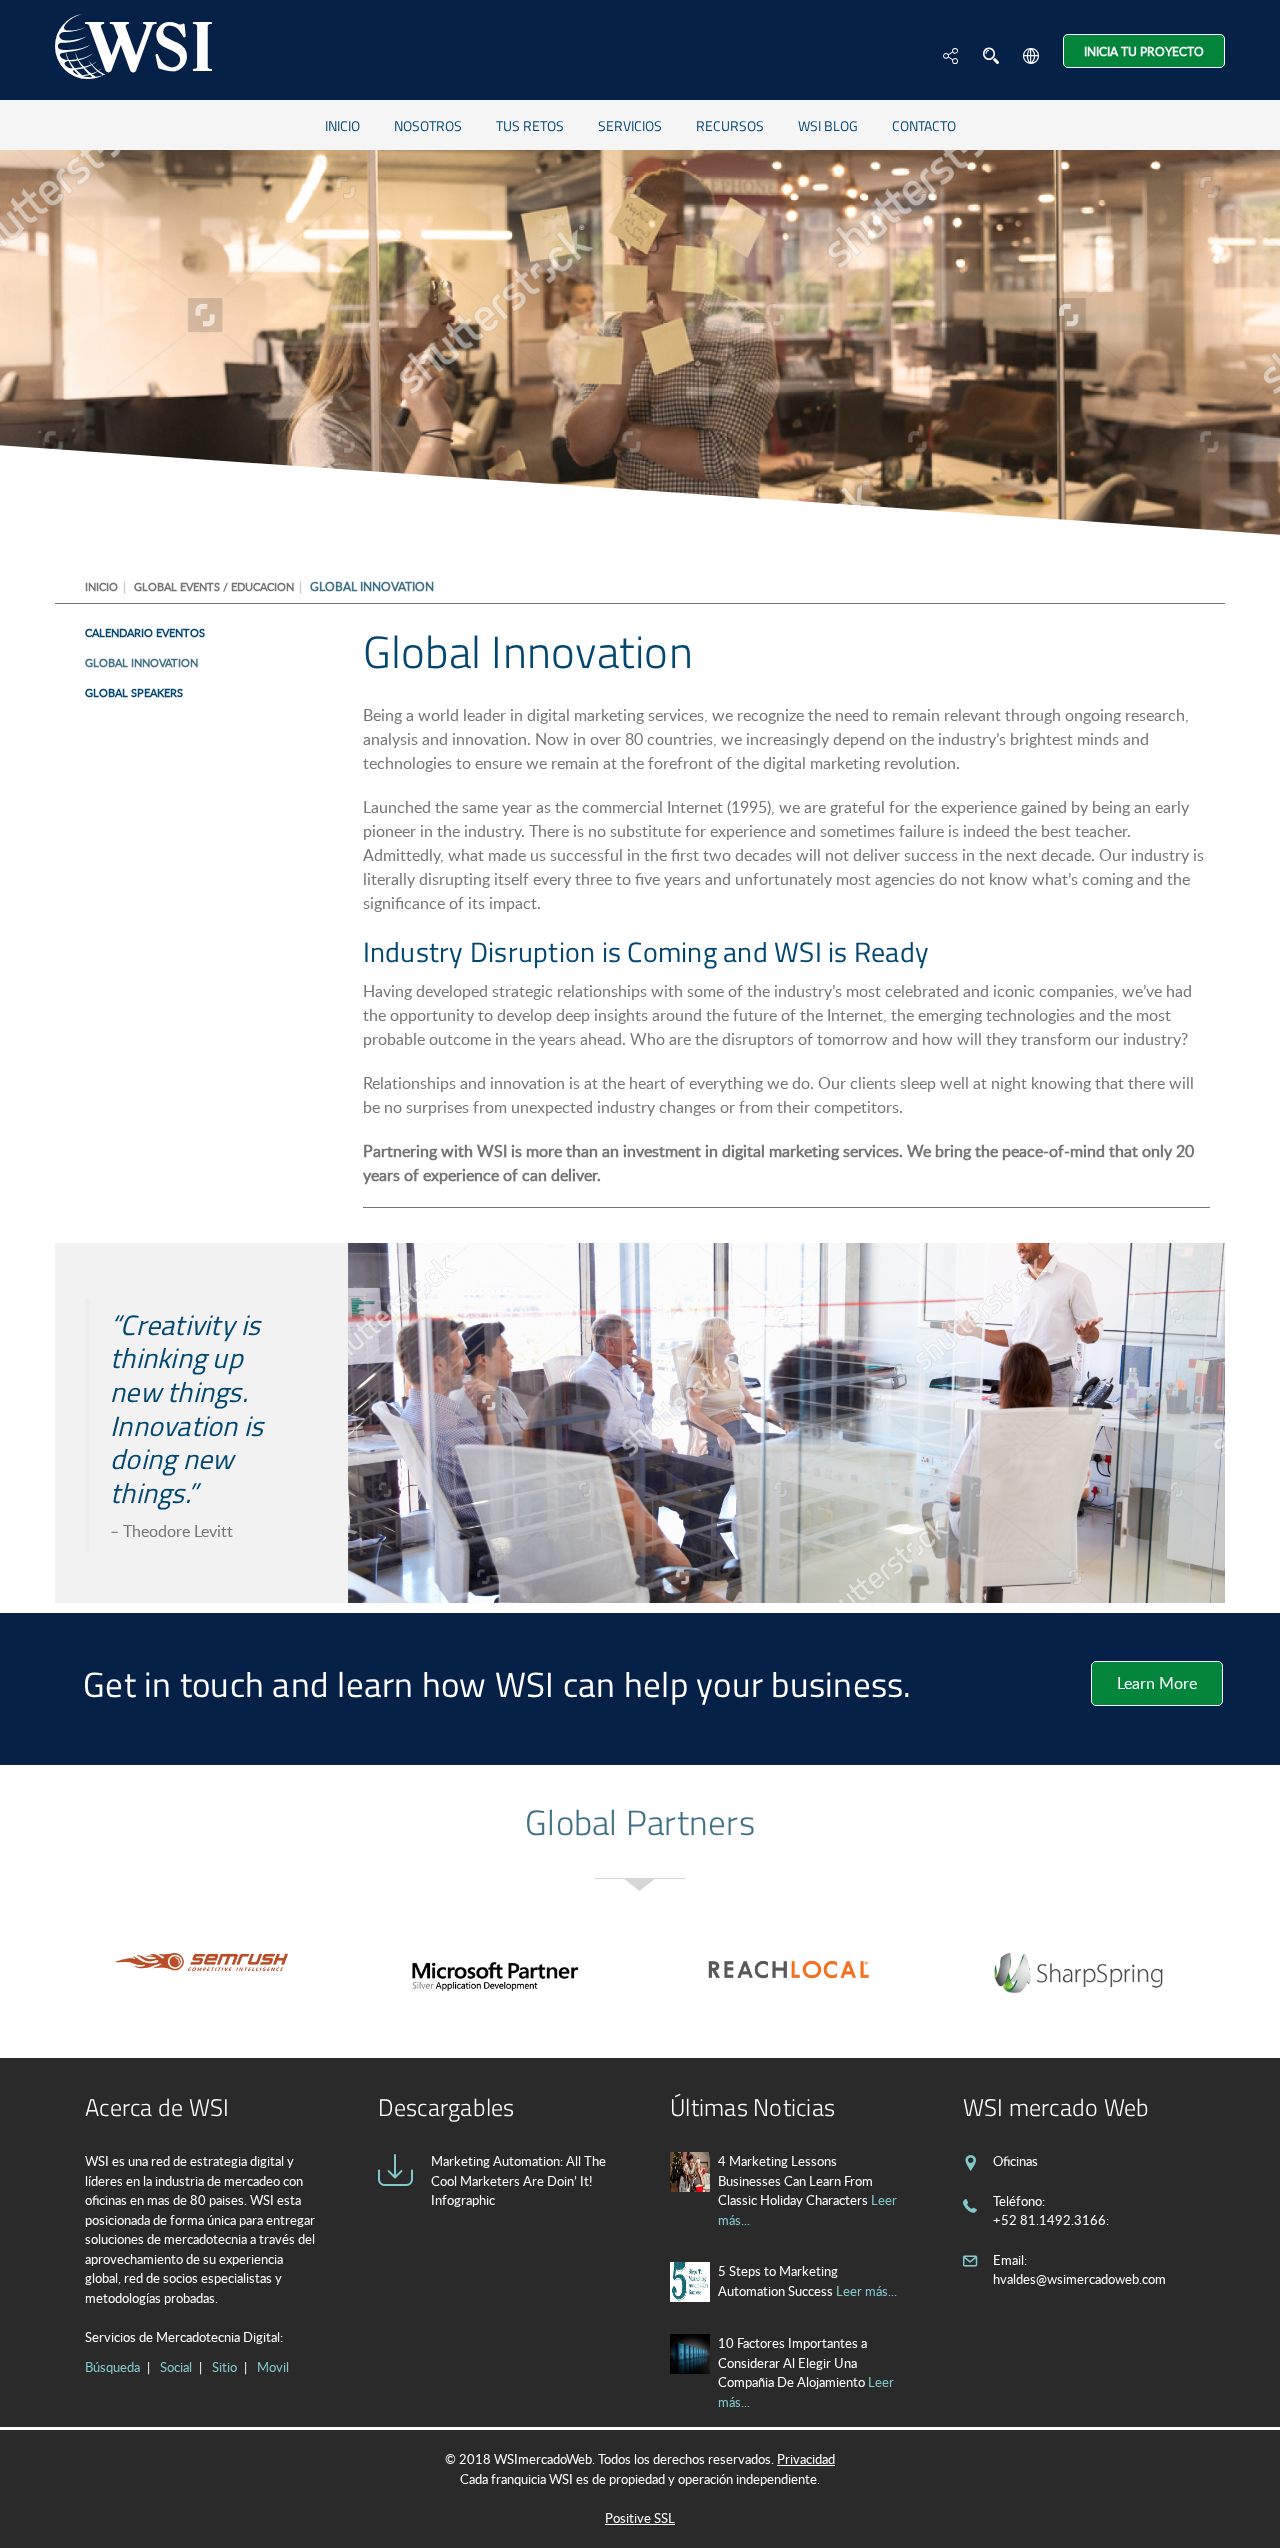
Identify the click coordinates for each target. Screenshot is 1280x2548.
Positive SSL (640, 2518)
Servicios (630, 125)
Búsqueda (112, 2367)
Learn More (1157, 1683)
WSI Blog (828, 125)
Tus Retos (530, 125)
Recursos (730, 125)
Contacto (924, 125)
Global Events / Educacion (214, 586)
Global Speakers (134, 692)
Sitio (224, 2367)
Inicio (342, 125)
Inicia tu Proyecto (1144, 51)
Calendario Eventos (145, 632)
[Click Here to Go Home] (133, 49)
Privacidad (806, 2459)
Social (176, 2367)
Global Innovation (141, 662)
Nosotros (428, 125)
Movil (273, 2367)
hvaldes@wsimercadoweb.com (1079, 2279)
